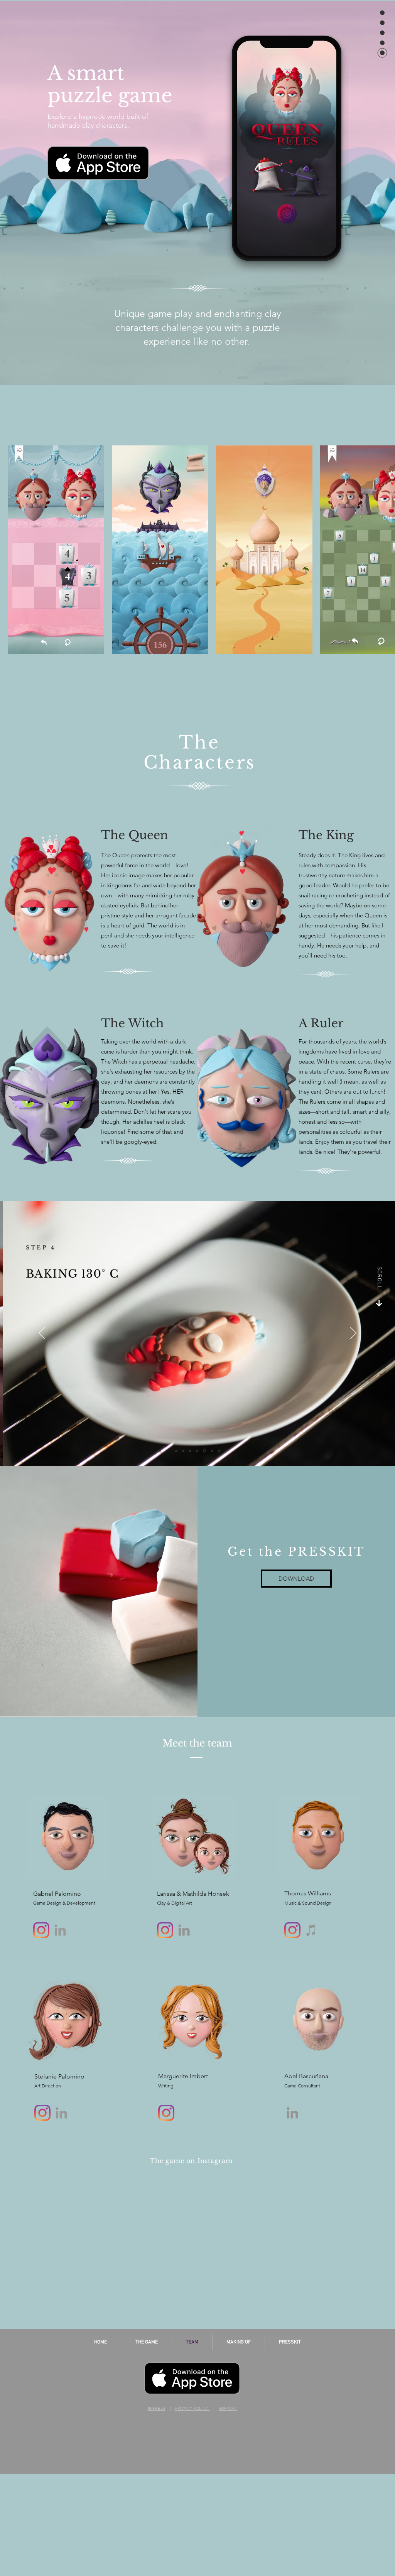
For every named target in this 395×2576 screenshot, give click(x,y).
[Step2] (190, 1451)
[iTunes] (311, 1930)
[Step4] (205, 1451)
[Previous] (42, 1334)
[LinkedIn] (184, 1930)
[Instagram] (41, 1930)
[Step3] (197, 1451)
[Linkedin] (60, 1930)
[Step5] (212, 1451)
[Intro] (176, 1451)
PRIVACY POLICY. (192, 2408)
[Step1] (183, 1451)
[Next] (353, 1334)
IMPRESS (156, 2408)
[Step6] (219, 1451)
